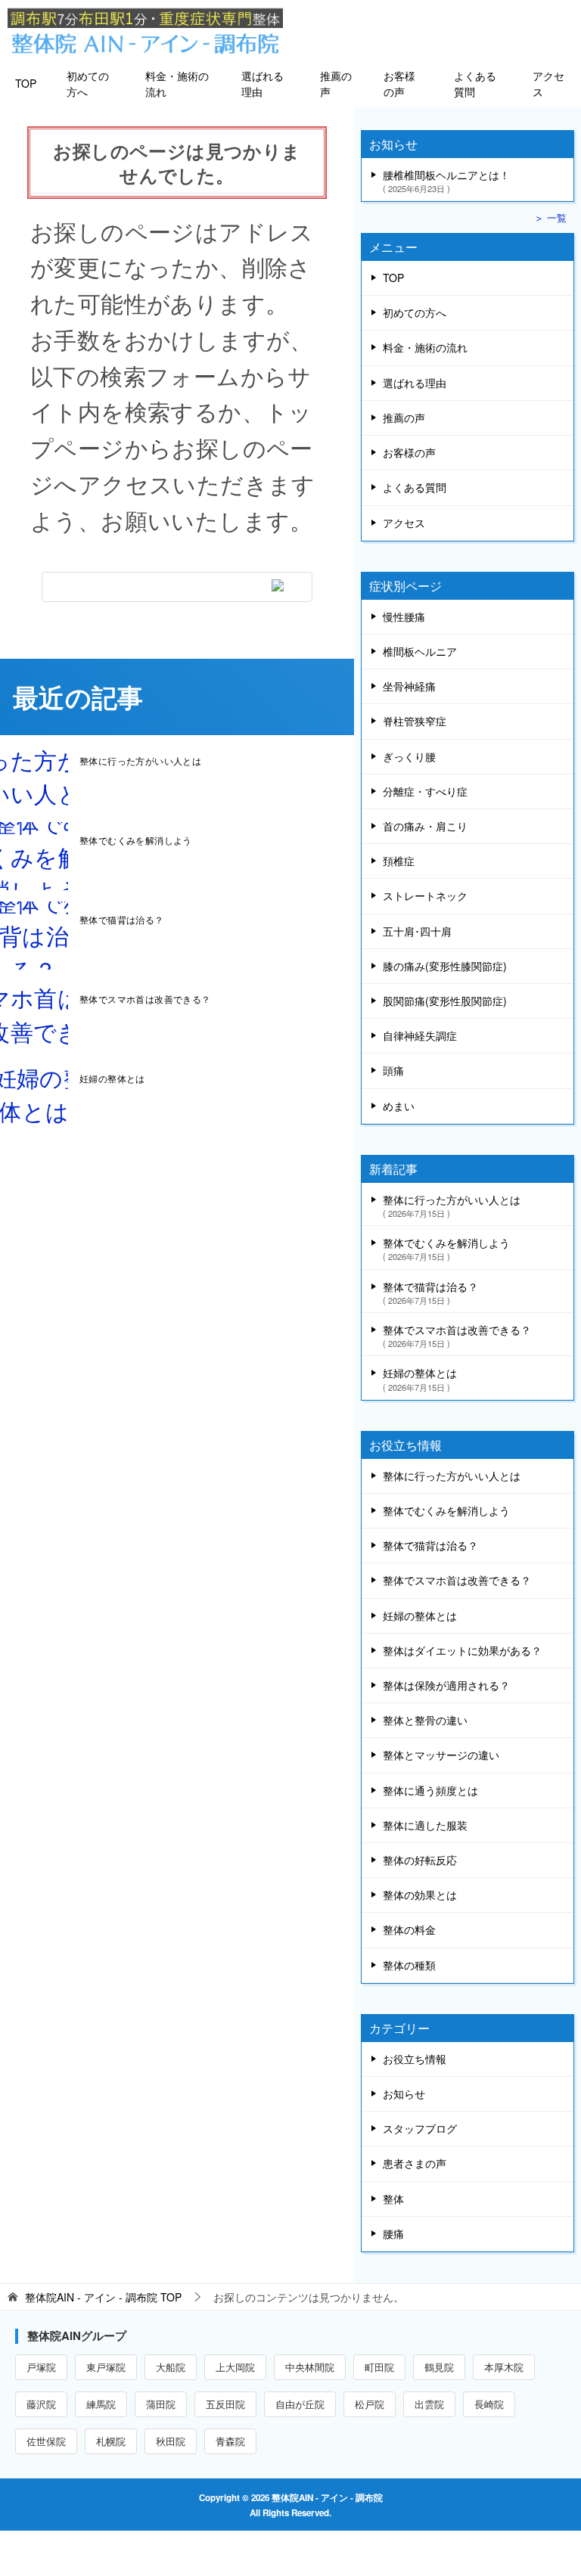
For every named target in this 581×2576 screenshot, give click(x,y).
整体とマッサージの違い (441, 1755)
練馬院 (101, 2404)
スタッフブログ (420, 2128)
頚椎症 (399, 861)
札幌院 (111, 2441)
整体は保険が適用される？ (446, 1685)
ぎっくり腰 (409, 756)
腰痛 (393, 2233)
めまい (399, 1106)
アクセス (548, 84)
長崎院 (489, 2404)
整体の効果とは (420, 1895)
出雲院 (429, 2404)
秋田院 (171, 2441)
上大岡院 (235, 2367)
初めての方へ (88, 84)
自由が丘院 (300, 2404)
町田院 (379, 2367)
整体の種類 (409, 1965)
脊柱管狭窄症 (415, 721)
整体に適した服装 (425, 1825)
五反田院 (225, 2404)
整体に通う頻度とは (430, 1790)
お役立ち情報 (415, 2059)
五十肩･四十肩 (417, 931)
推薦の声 (336, 84)
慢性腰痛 (404, 616)
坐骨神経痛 (409, 686)
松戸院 (370, 2404)
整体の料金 (409, 1929)
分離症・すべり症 (425, 791)
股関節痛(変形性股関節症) (445, 1001)
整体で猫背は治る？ (122, 919)
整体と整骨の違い (425, 1720)
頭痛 (393, 1070)
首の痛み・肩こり (425, 826)
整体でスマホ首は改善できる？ (145, 999)
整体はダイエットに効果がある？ (462, 1650)
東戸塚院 (106, 2367)
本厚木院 (504, 2367)
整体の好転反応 (420, 1860)
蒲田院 (161, 2404)
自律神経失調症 (420, 1035)
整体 (393, 2199)
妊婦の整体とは (112, 1078)
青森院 (230, 2441)
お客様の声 (399, 84)
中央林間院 (310, 2367)
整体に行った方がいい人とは (140, 760)
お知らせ (404, 2093)
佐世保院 (46, 2441)
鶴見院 (439, 2367)
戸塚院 (41, 2367)
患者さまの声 (415, 2163)
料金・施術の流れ (177, 84)
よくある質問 (475, 84)
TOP (26, 83)
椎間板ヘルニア (420, 651)
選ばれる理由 (263, 84)
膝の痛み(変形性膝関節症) (445, 966)
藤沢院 (41, 2404)
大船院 (171, 2367)
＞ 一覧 (550, 218)
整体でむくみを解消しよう (136, 840)
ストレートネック (425, 895)
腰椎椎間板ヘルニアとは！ (446, 180)
